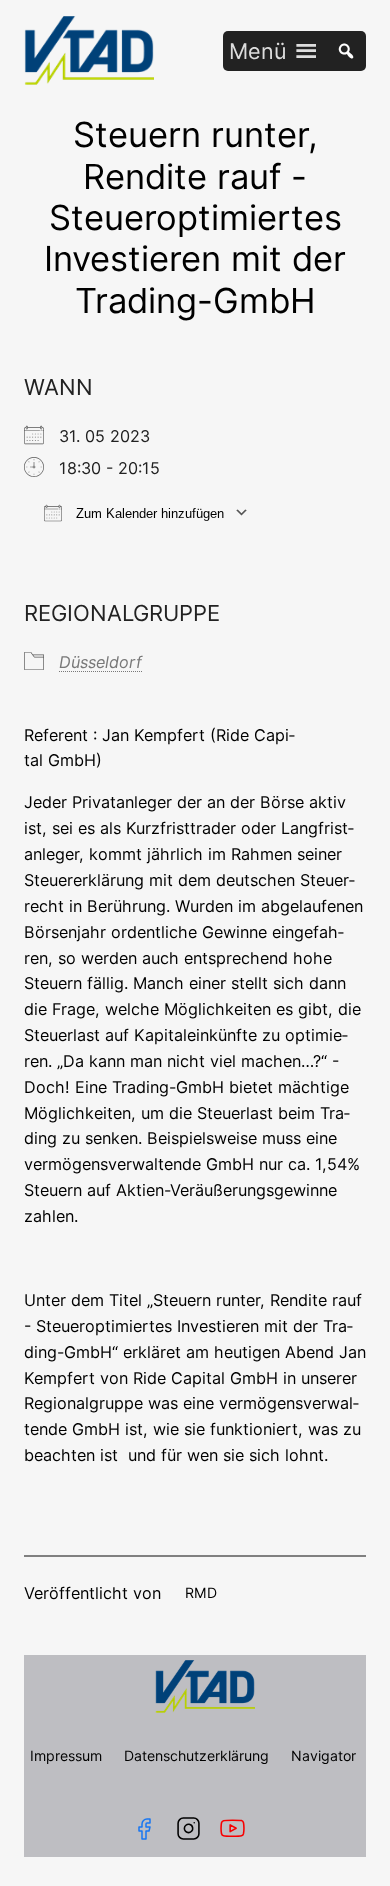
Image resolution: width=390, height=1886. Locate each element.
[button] (258, 51)
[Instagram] (188, 1828)
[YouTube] (236, 1828)
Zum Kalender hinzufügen (148, 513)
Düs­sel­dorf (100, 662)
